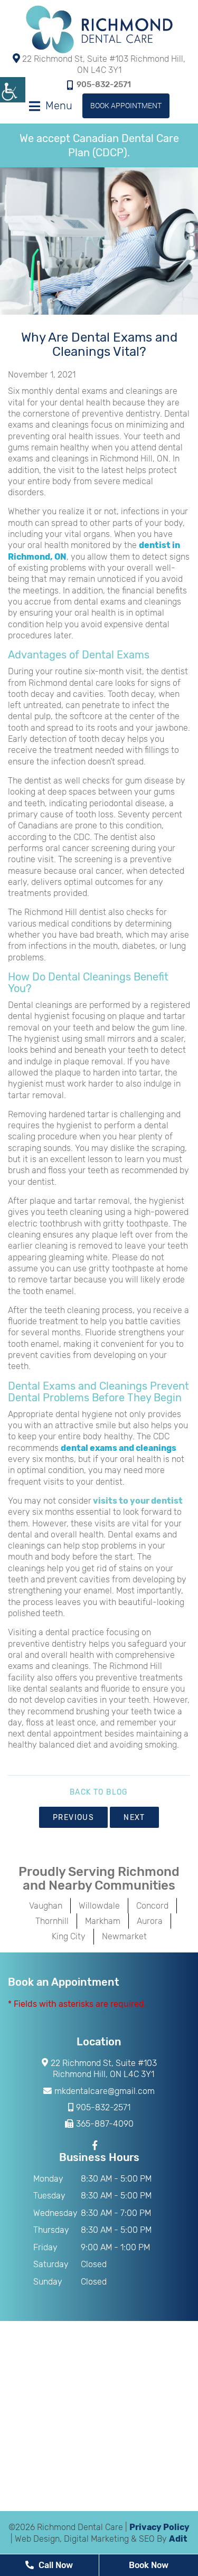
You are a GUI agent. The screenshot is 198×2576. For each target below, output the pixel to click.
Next (134, 1818)
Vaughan (46, 1906)
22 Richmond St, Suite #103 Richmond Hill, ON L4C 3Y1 (103, 64)
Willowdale (99, 1906)
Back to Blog (99, 1792)
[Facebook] (96, 2145)
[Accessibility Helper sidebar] (13, 90)
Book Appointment (126, 105)
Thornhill (52, 1921)
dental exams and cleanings (119, 1448)
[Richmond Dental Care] (99, 29)
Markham (103, 1921)
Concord (152, 1906)
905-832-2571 (104, 84)
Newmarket (124, 1936)
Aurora (150, 1921)
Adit (178, 2539)
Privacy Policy (159, 2527)
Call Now (55, 2565)
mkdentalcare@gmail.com (105, 2091)
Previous (73, 1818)
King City (69, 1936)
